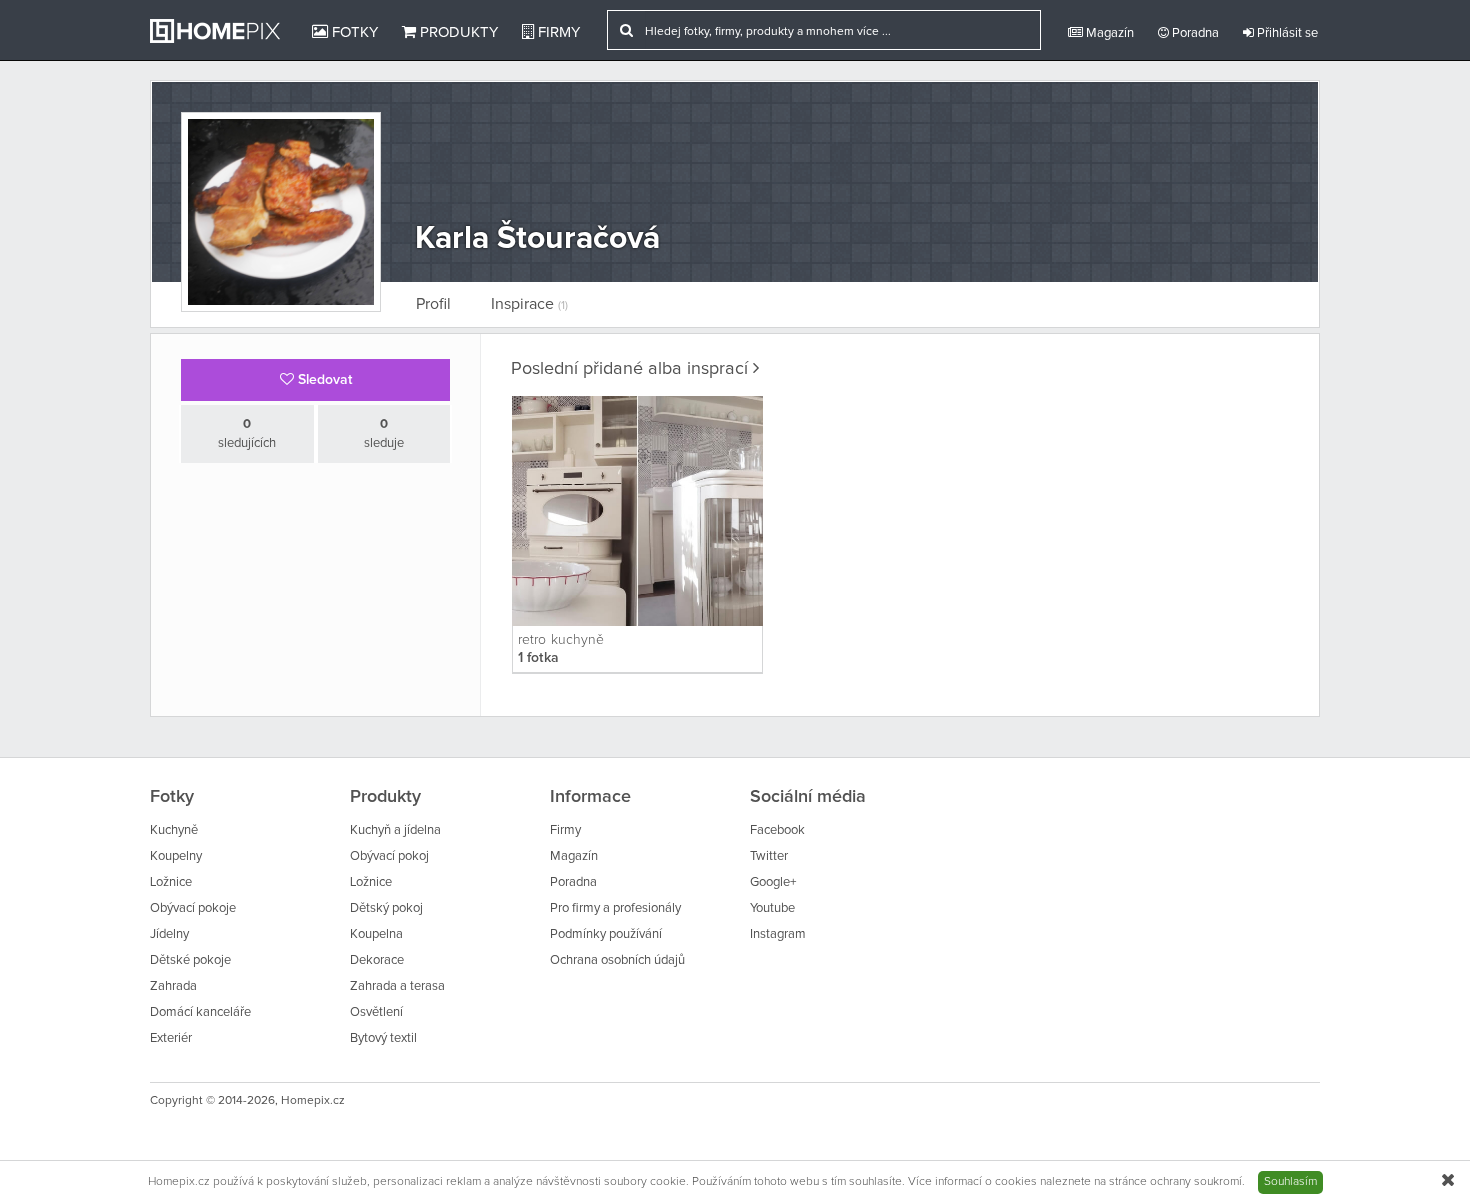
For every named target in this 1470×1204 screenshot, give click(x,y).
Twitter (769, 856)
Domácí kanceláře (200, 1012)
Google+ (773, 882)
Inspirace (529, 304)
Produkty (457, 32)
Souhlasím (1290, 1182)
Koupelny (176, 856)
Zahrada (173, 986)
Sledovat (323, 380)
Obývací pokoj (389, 856)
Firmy (557, 32)
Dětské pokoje (190, 960)
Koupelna (376, 934)
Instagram (778, 934)
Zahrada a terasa (397, 986)
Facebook (777, 830)
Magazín (1108, 33)
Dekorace (377, 960)
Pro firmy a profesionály (615, 908)
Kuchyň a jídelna (395, 830)
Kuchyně (174, 830)
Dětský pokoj (386, 908)
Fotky (353, 32)
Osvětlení (376, 1012)
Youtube (772, 908)
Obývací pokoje (193, 908)
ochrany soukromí (1196, 1182)
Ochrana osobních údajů (617, 960)
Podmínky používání (606, 934)
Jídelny (169, 934)
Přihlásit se (1286, 33)
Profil (433, 304)
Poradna (1194, 33)
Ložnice (171, 882)
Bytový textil (383, 1038)
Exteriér (171, 1038)
